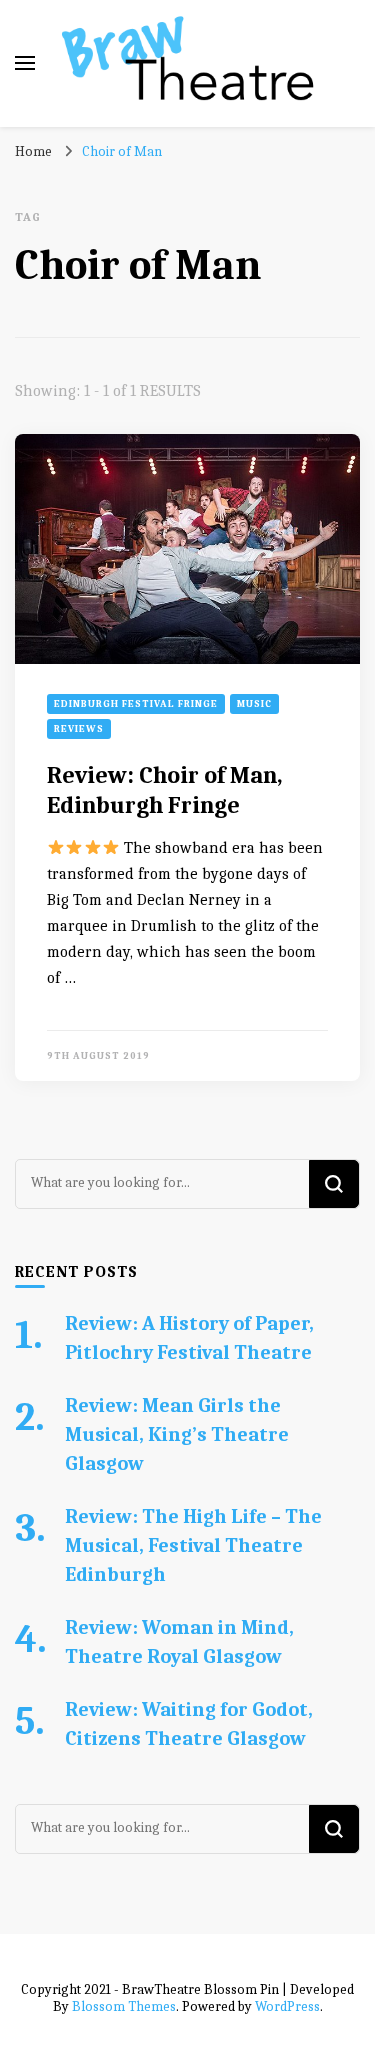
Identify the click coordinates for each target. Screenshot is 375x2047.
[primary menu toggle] (25, 63)
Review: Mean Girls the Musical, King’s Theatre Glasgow (177, 1434)
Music (254, 704)
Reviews (79, 729)
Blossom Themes (124, 2006)
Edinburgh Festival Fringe (136, 704)
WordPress (287, 2006)
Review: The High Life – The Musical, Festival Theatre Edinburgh (193, 1545)
